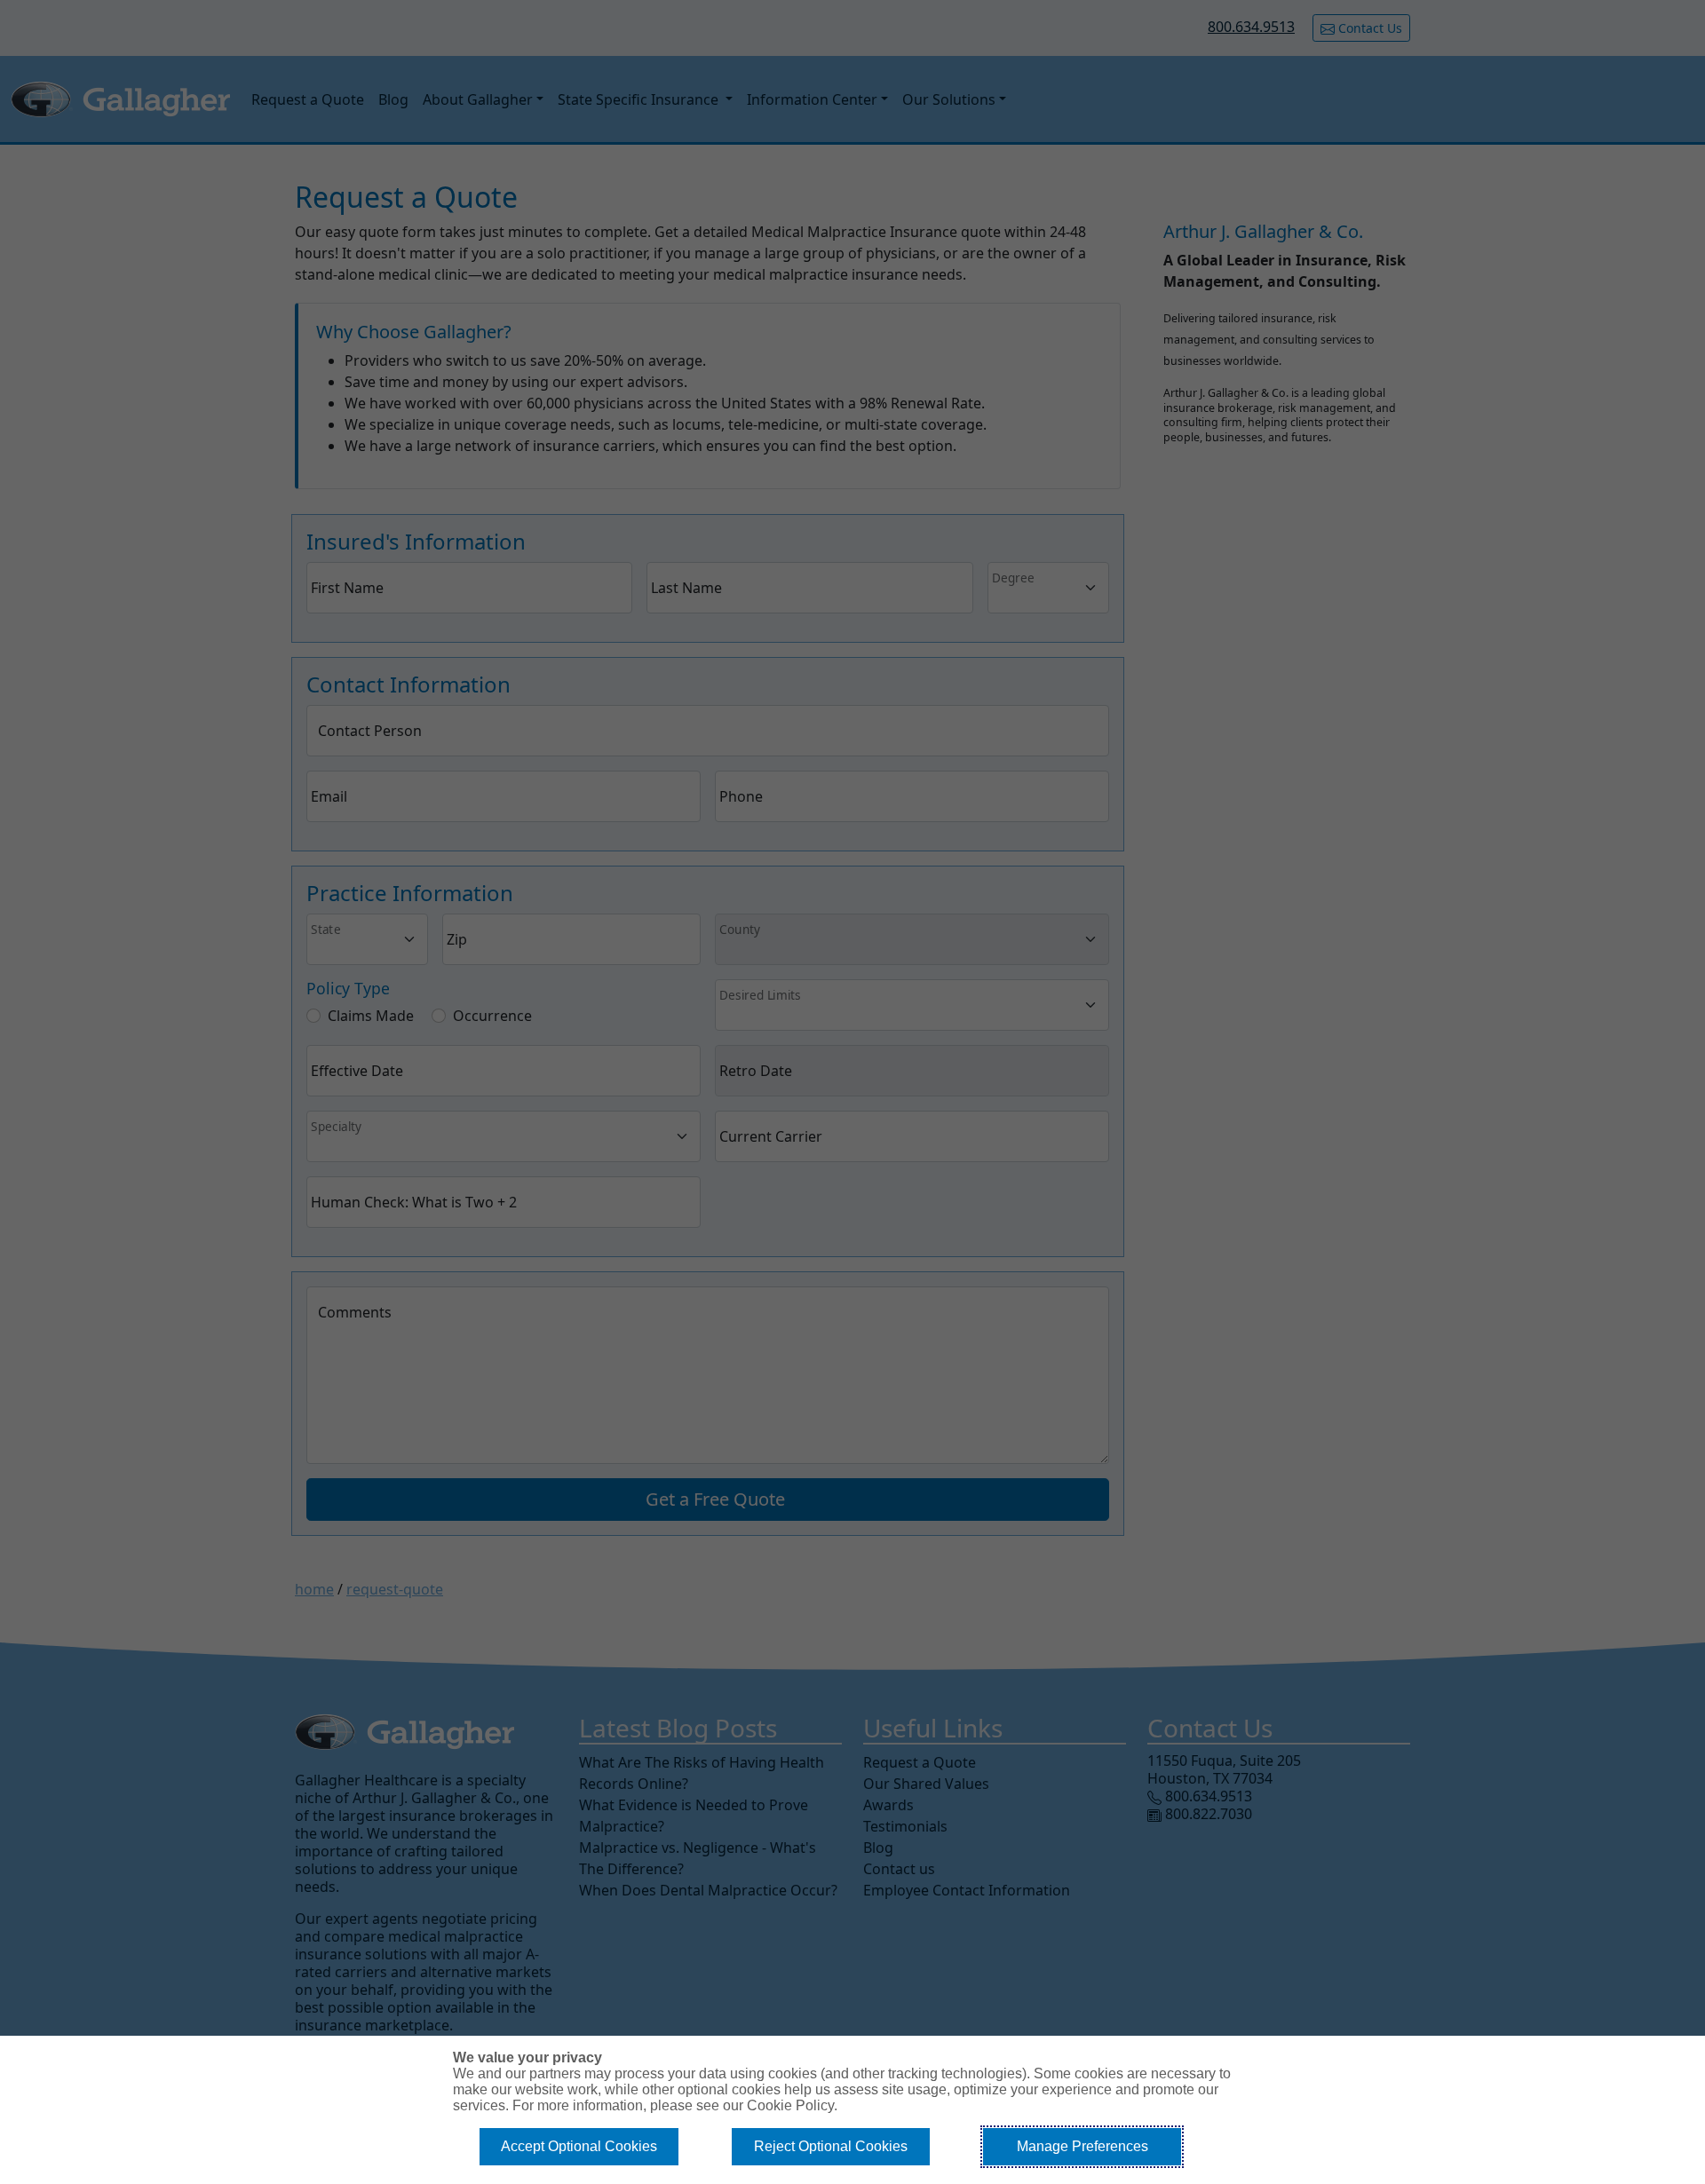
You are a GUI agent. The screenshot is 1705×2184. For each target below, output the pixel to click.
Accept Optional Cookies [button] (579, 2146)
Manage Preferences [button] (1082, 2146)
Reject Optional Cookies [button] (831, 2146)
